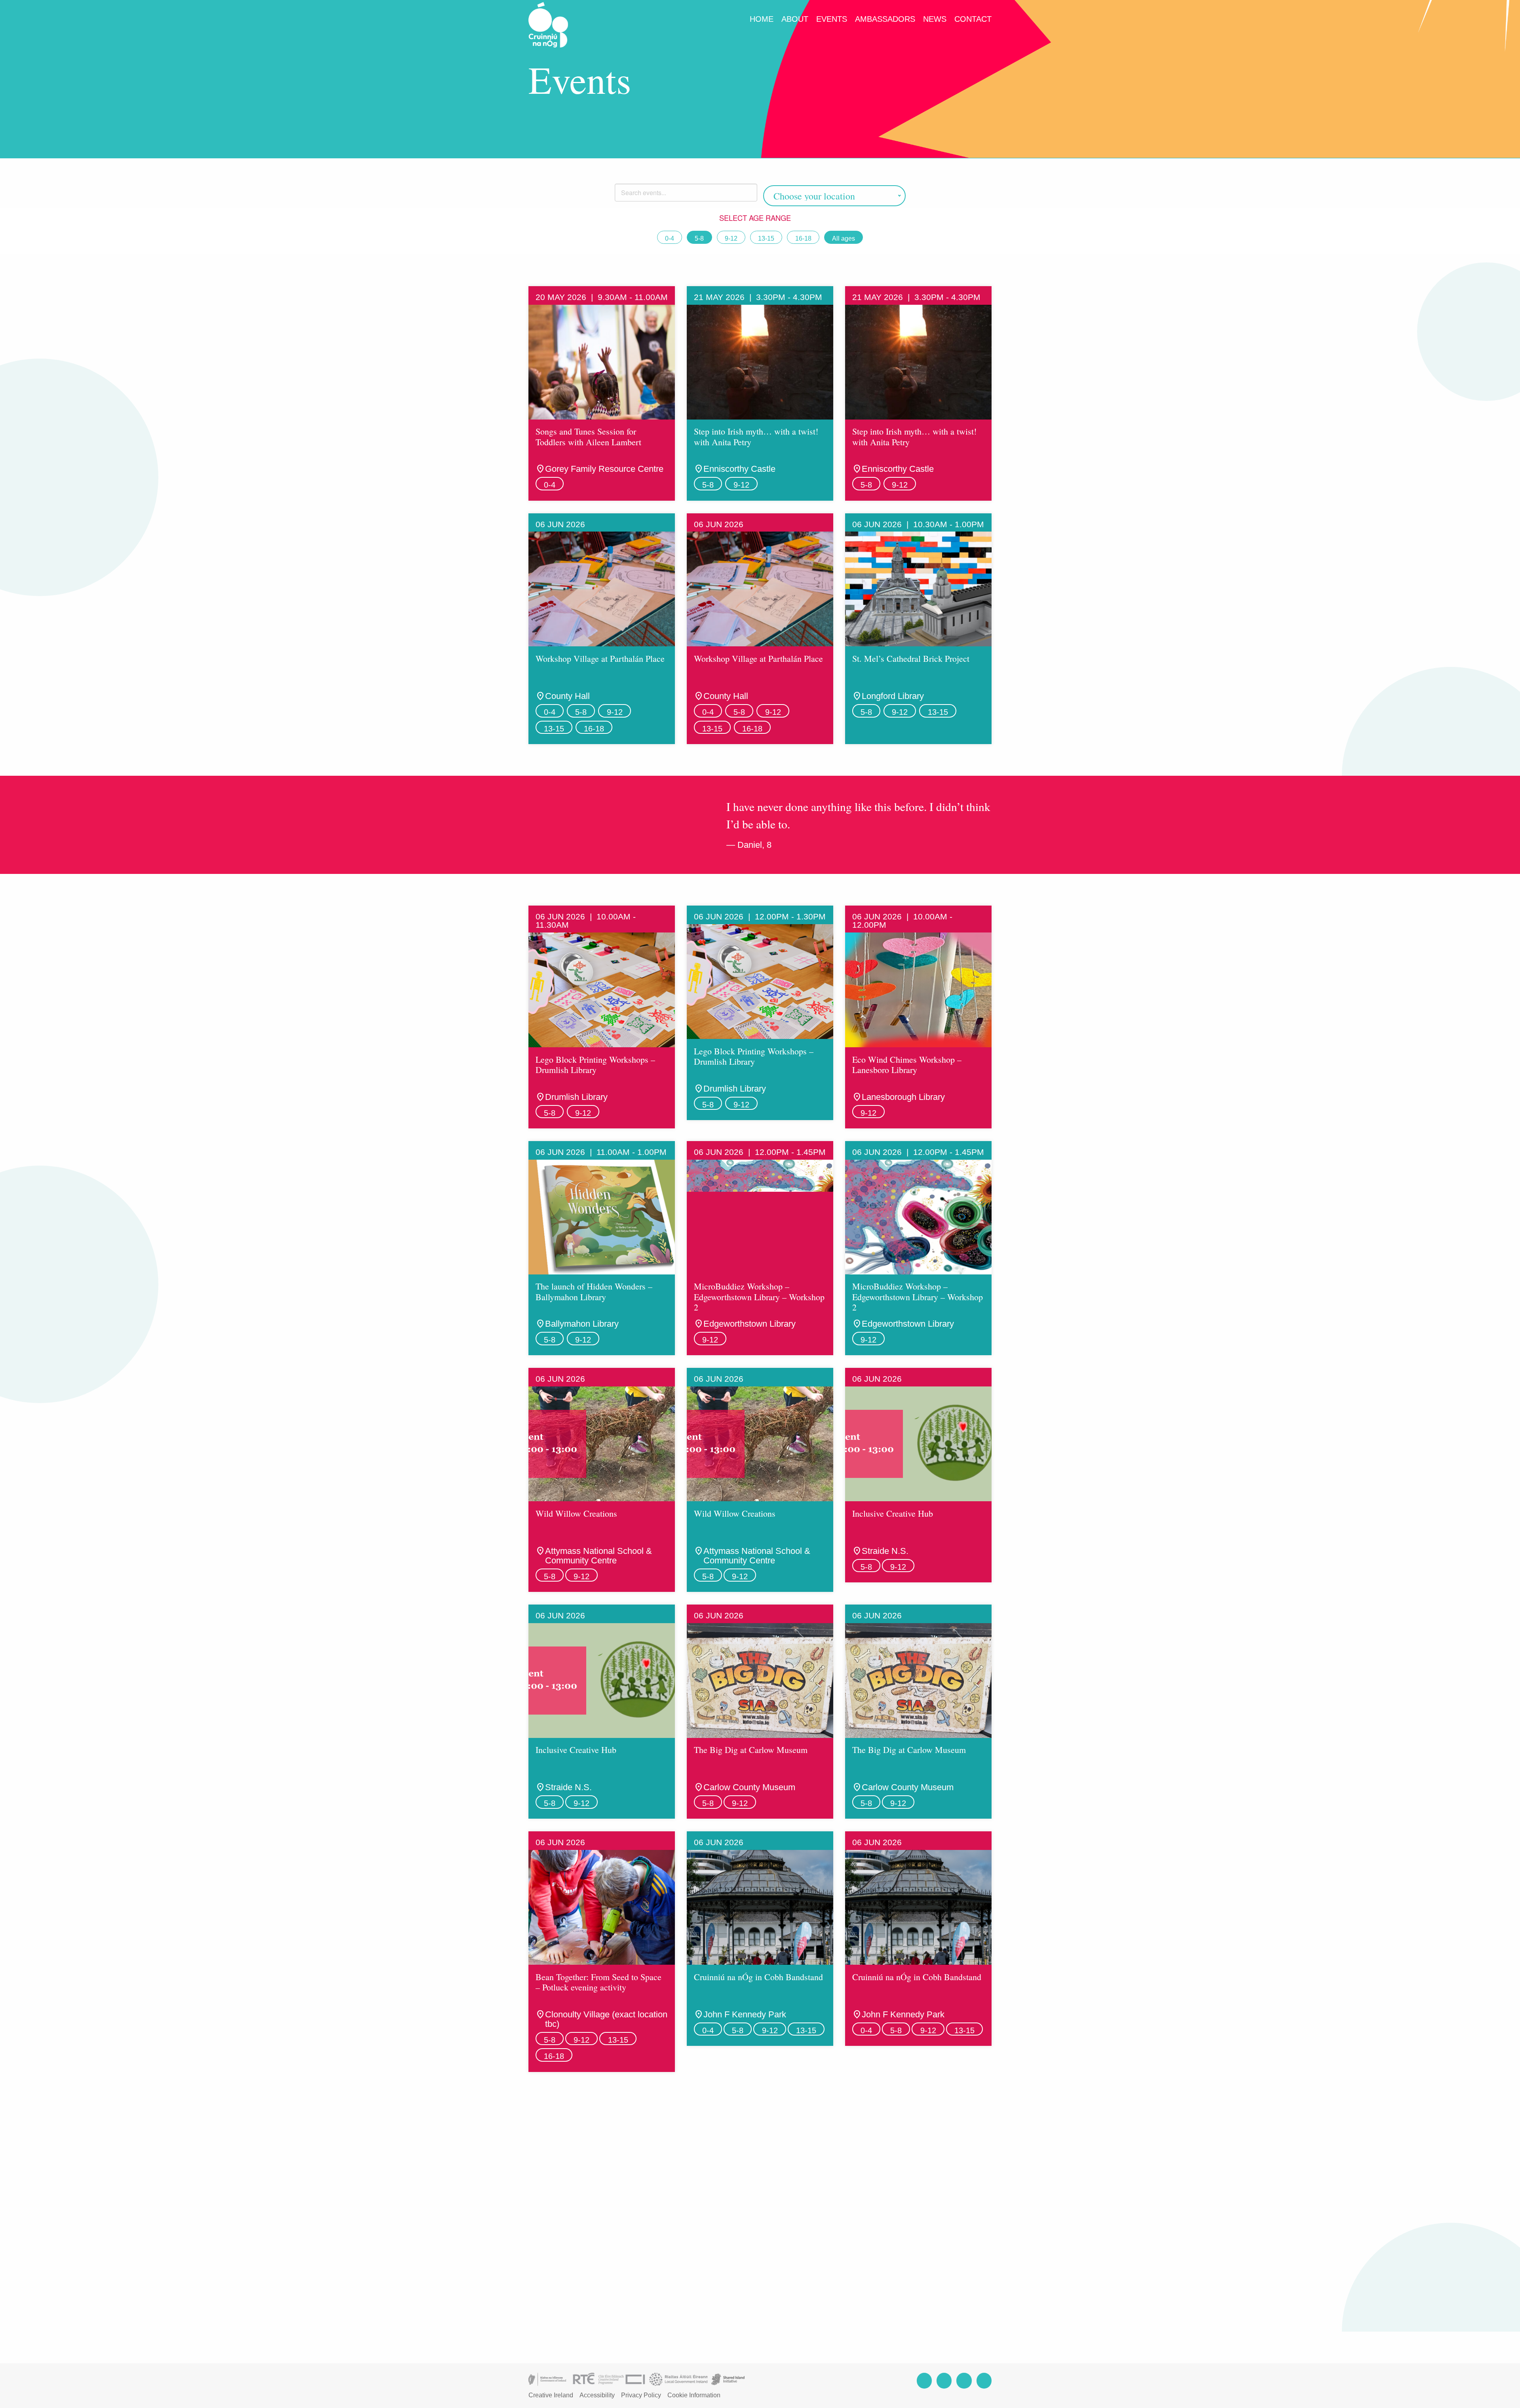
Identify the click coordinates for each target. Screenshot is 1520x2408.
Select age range (756, 218)
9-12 (731, 238)
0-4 (670, 238)
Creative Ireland (551, 2395)
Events (832, 19)
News (935, 19)
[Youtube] (984, 2380)
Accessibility (597, 2395)
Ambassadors (885, 19)
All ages (844, 238)
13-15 (766, 238)
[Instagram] (944, 2380)
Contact (973, 19)
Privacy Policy (641, 2395)
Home (762, 19)
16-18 (803, 238)
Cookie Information (694, 2395)
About (795, 19)
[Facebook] (924, 2380)
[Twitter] (964, 2380)
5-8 (699, 238)
